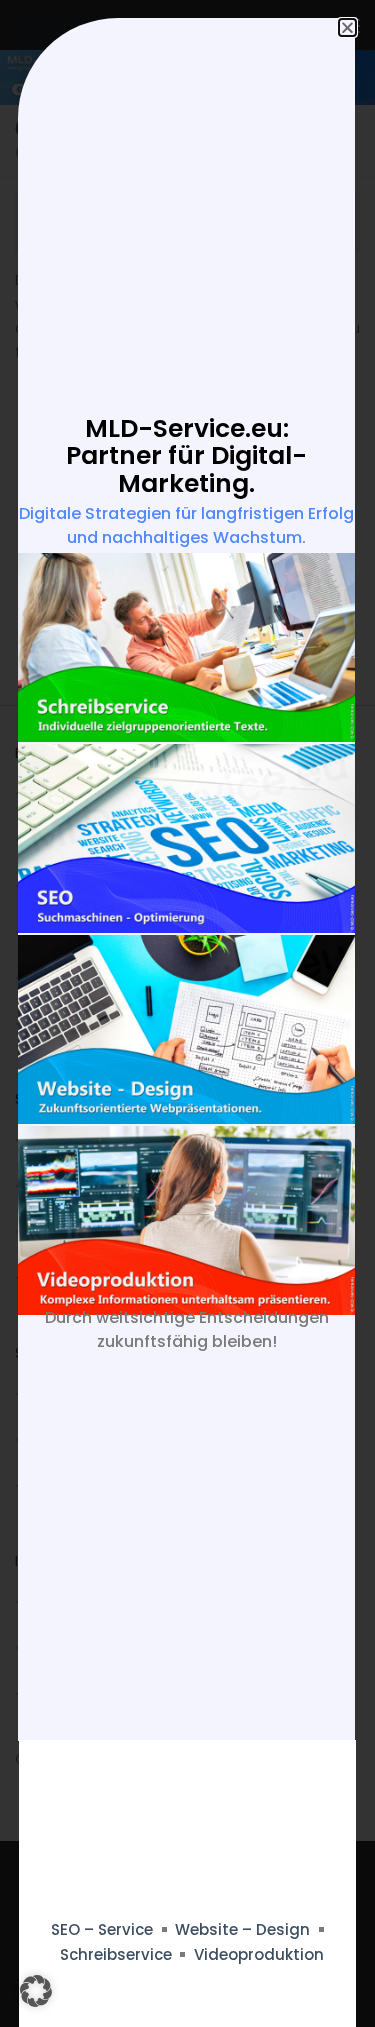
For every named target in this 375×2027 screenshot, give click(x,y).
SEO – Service (102, 1929)
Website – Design (242, 1929)
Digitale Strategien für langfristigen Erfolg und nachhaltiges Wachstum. (186, 525)
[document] (187, 1013)
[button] (36, 1991)
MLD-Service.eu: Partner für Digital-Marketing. (186, 456)
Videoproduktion (259, 1954)
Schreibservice (116, 1954)
